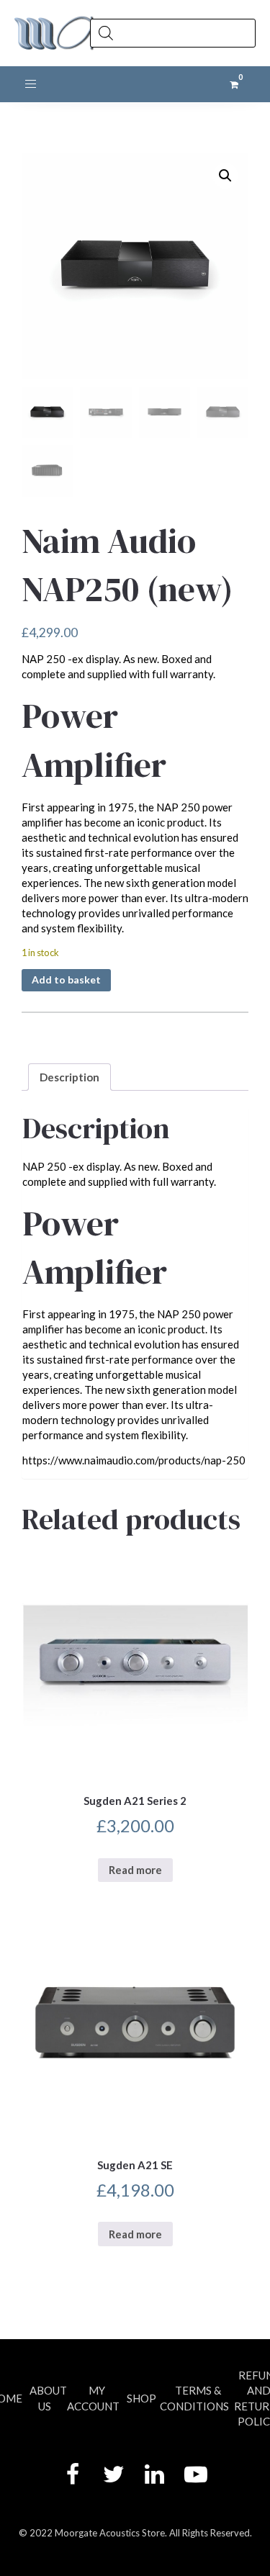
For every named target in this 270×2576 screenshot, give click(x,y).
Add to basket (66, 979)
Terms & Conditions (194, 2398)
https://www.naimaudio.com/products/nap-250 (134, 1460)
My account (93, 2398)
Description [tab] (69, 1077)
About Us (48, 2398)
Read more (135, 1870)
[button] (225, 176)
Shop (141, 2398)
